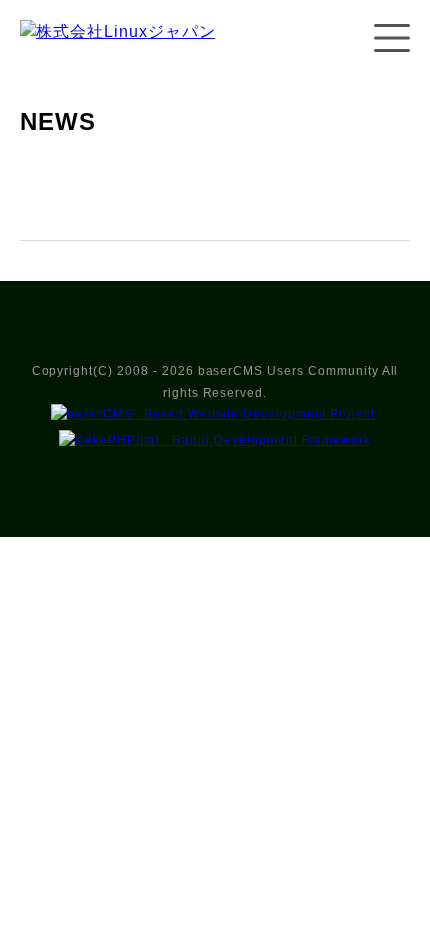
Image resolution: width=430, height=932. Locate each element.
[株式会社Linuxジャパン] (117, 51)
